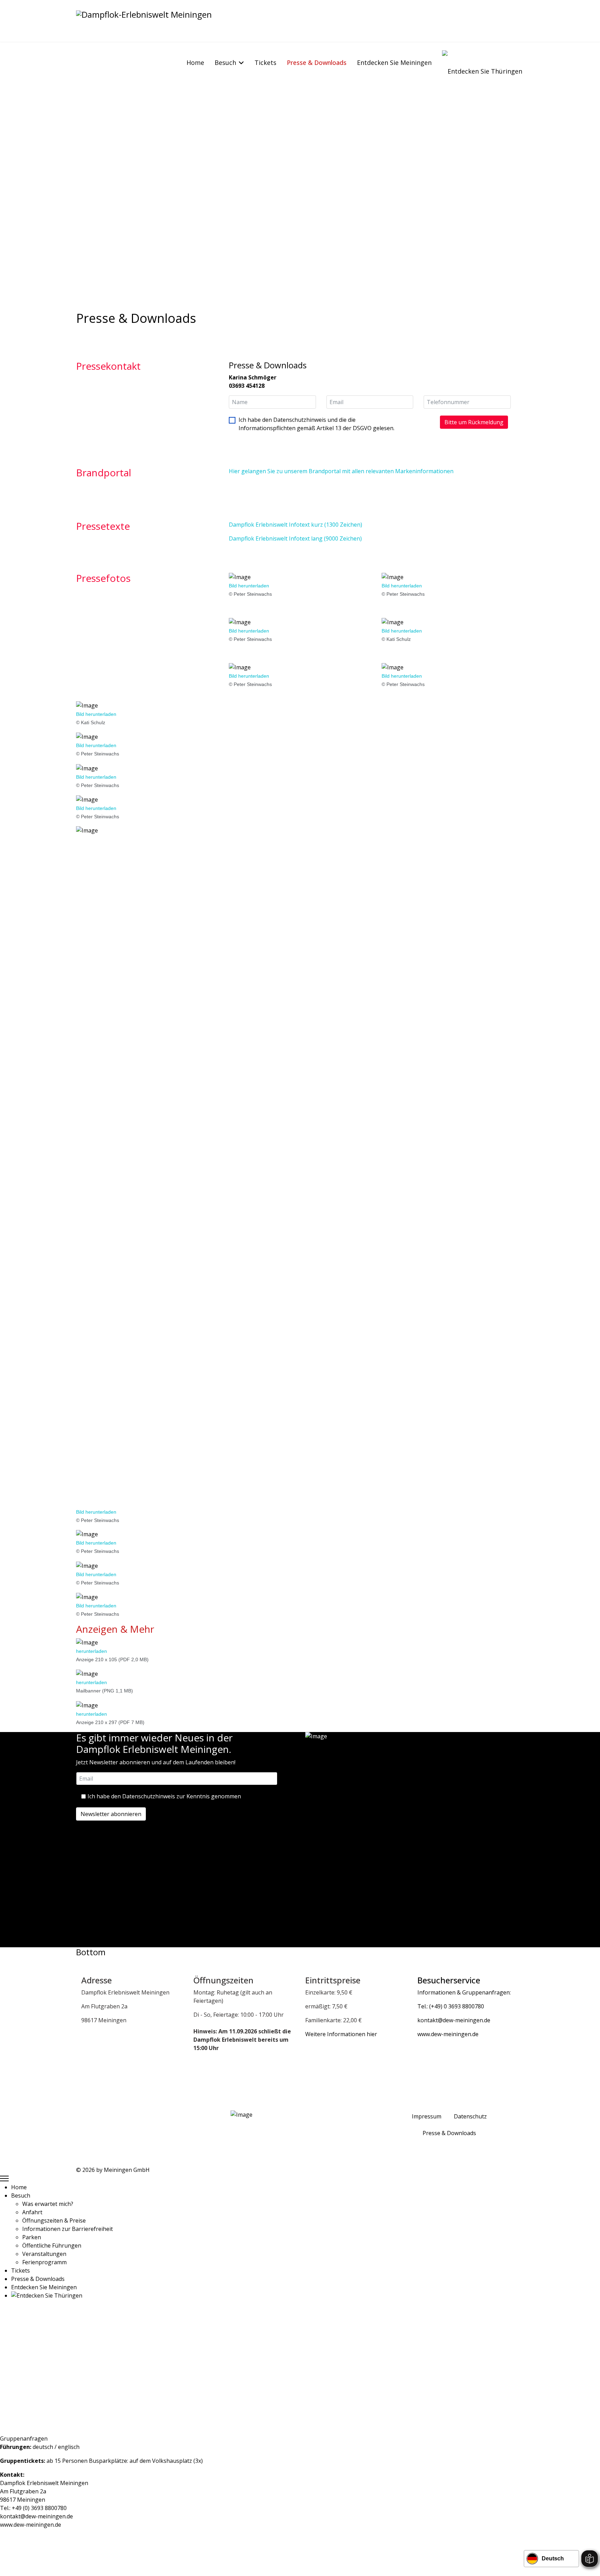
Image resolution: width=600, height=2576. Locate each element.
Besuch (225, 62)
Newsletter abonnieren (111, 1814)
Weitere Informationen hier (341, 2034)
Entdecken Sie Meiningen (394, 62)
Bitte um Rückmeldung (474, 422)
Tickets (265, 62)
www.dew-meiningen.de (31, 2525)
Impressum (427, 2116)
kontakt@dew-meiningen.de (36, 2516)
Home (195, 62)
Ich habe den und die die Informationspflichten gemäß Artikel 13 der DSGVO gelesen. (316, 424)
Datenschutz (470, 2116)
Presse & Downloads (317, 62)
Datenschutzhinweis (300, 420)
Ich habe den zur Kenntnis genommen (164, 1796)
